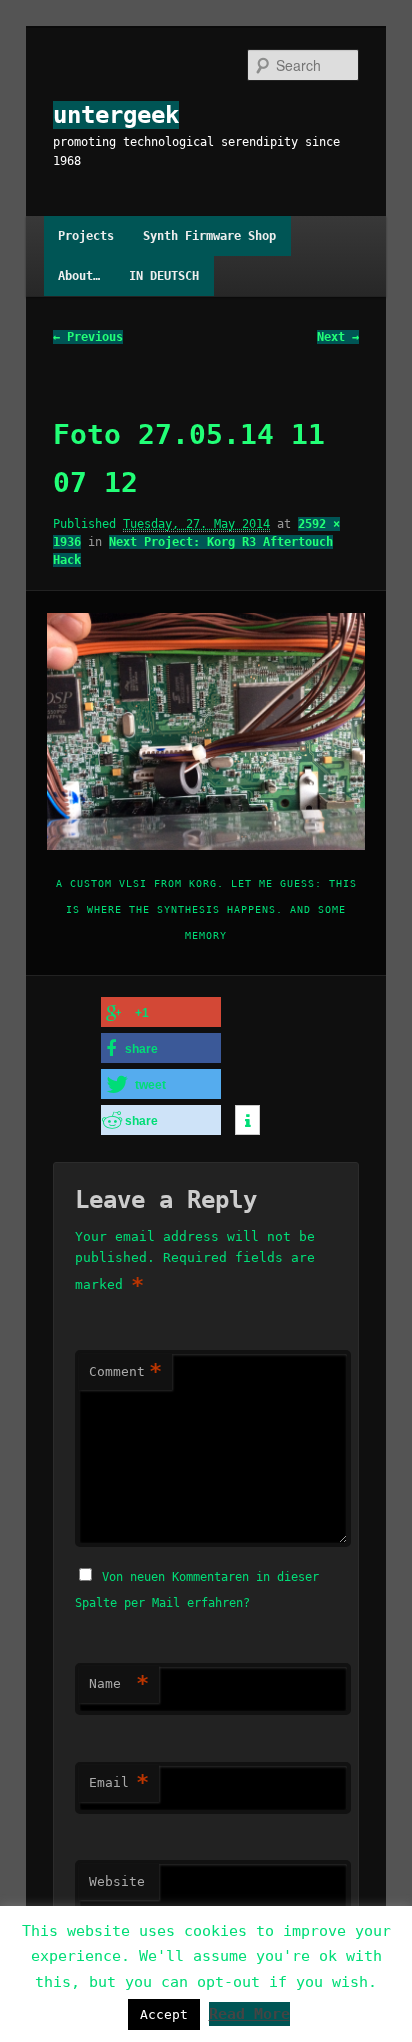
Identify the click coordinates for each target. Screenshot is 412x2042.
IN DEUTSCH (164, 276)
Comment (125, 1371)
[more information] (247, 1121)
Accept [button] (164, 2014)
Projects (86, 236)
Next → (338, 337)
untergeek (116, 115)
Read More (249, 2014)
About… (79, 276)
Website (117, 1881)
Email (119, 1782)
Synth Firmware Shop (209, 236)
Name (119, 1683)
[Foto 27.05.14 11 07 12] (205, 731)
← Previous (88, 337)
